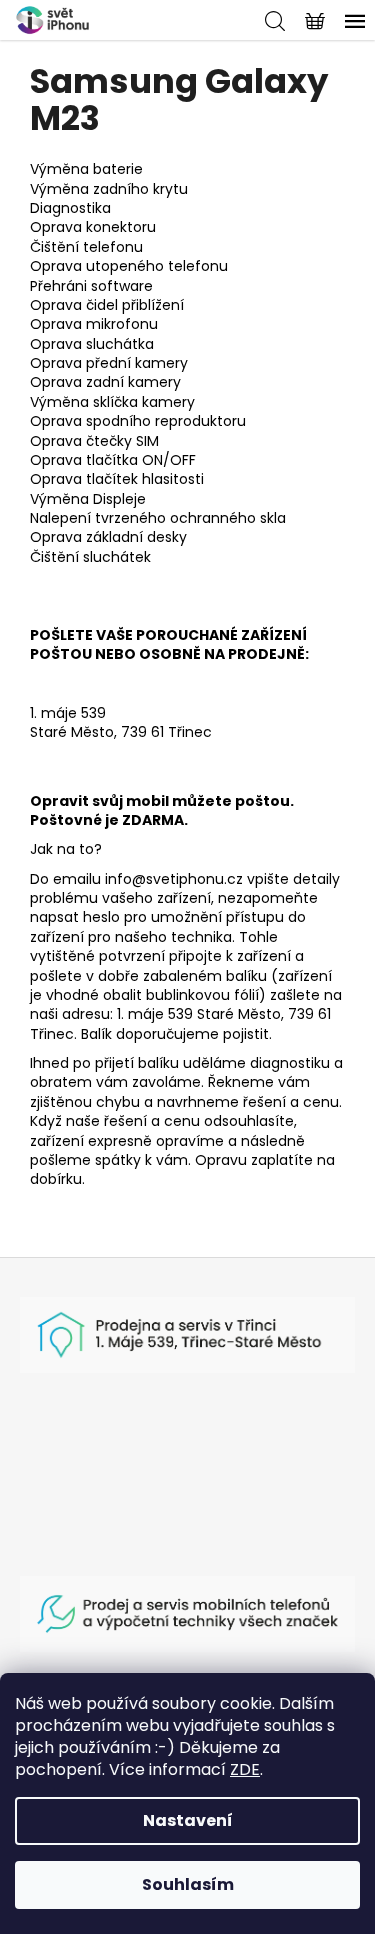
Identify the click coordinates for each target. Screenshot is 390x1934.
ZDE (245, 1769)
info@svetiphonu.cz (174, 879)
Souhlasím (188, 1884)
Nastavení (188, 1820)
